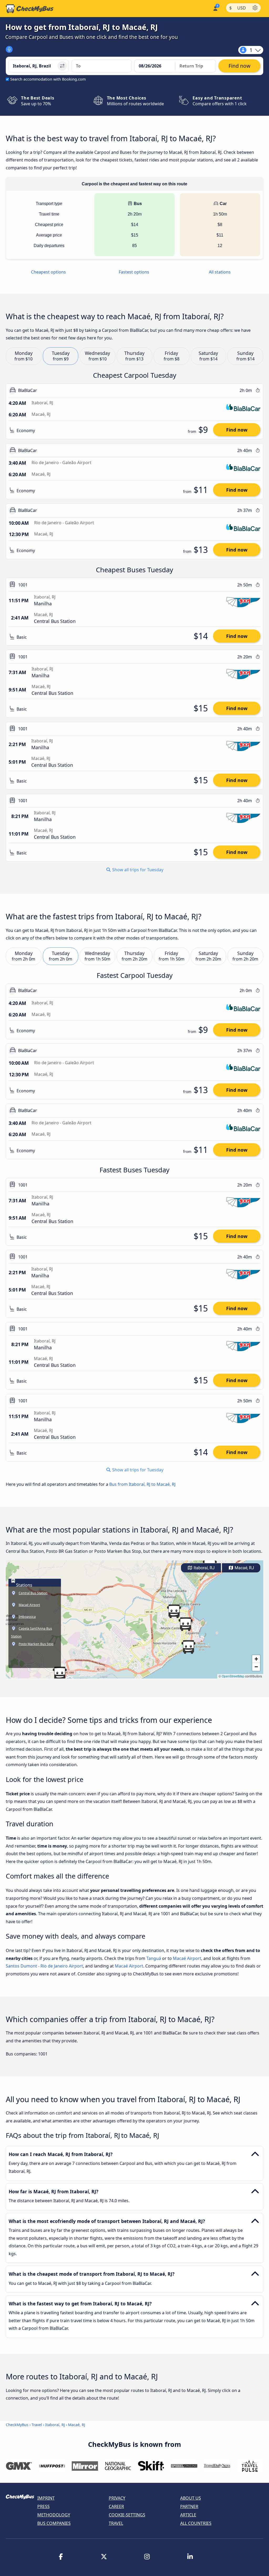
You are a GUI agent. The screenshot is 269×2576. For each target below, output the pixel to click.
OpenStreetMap (233, 1676)
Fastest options (134, 272)
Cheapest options (48, 272)
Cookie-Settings (127, 2515)
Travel (37, 2425)
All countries (196, 2523)
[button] (185, 1624)
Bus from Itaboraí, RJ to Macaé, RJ (142, 1484)
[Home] (30, 9)
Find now (237, 430)
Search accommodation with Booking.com (48, 79)
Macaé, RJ (244, 1568)
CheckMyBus (17, 2425)
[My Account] (215, 8)
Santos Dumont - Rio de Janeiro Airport (44, 1966)
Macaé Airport (187, 1958)
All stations (220, 272)
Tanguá (154, 1958)
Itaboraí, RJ (204, 1568)
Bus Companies (54, 2523)
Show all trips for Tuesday (137, 870)
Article (188, 2515)
